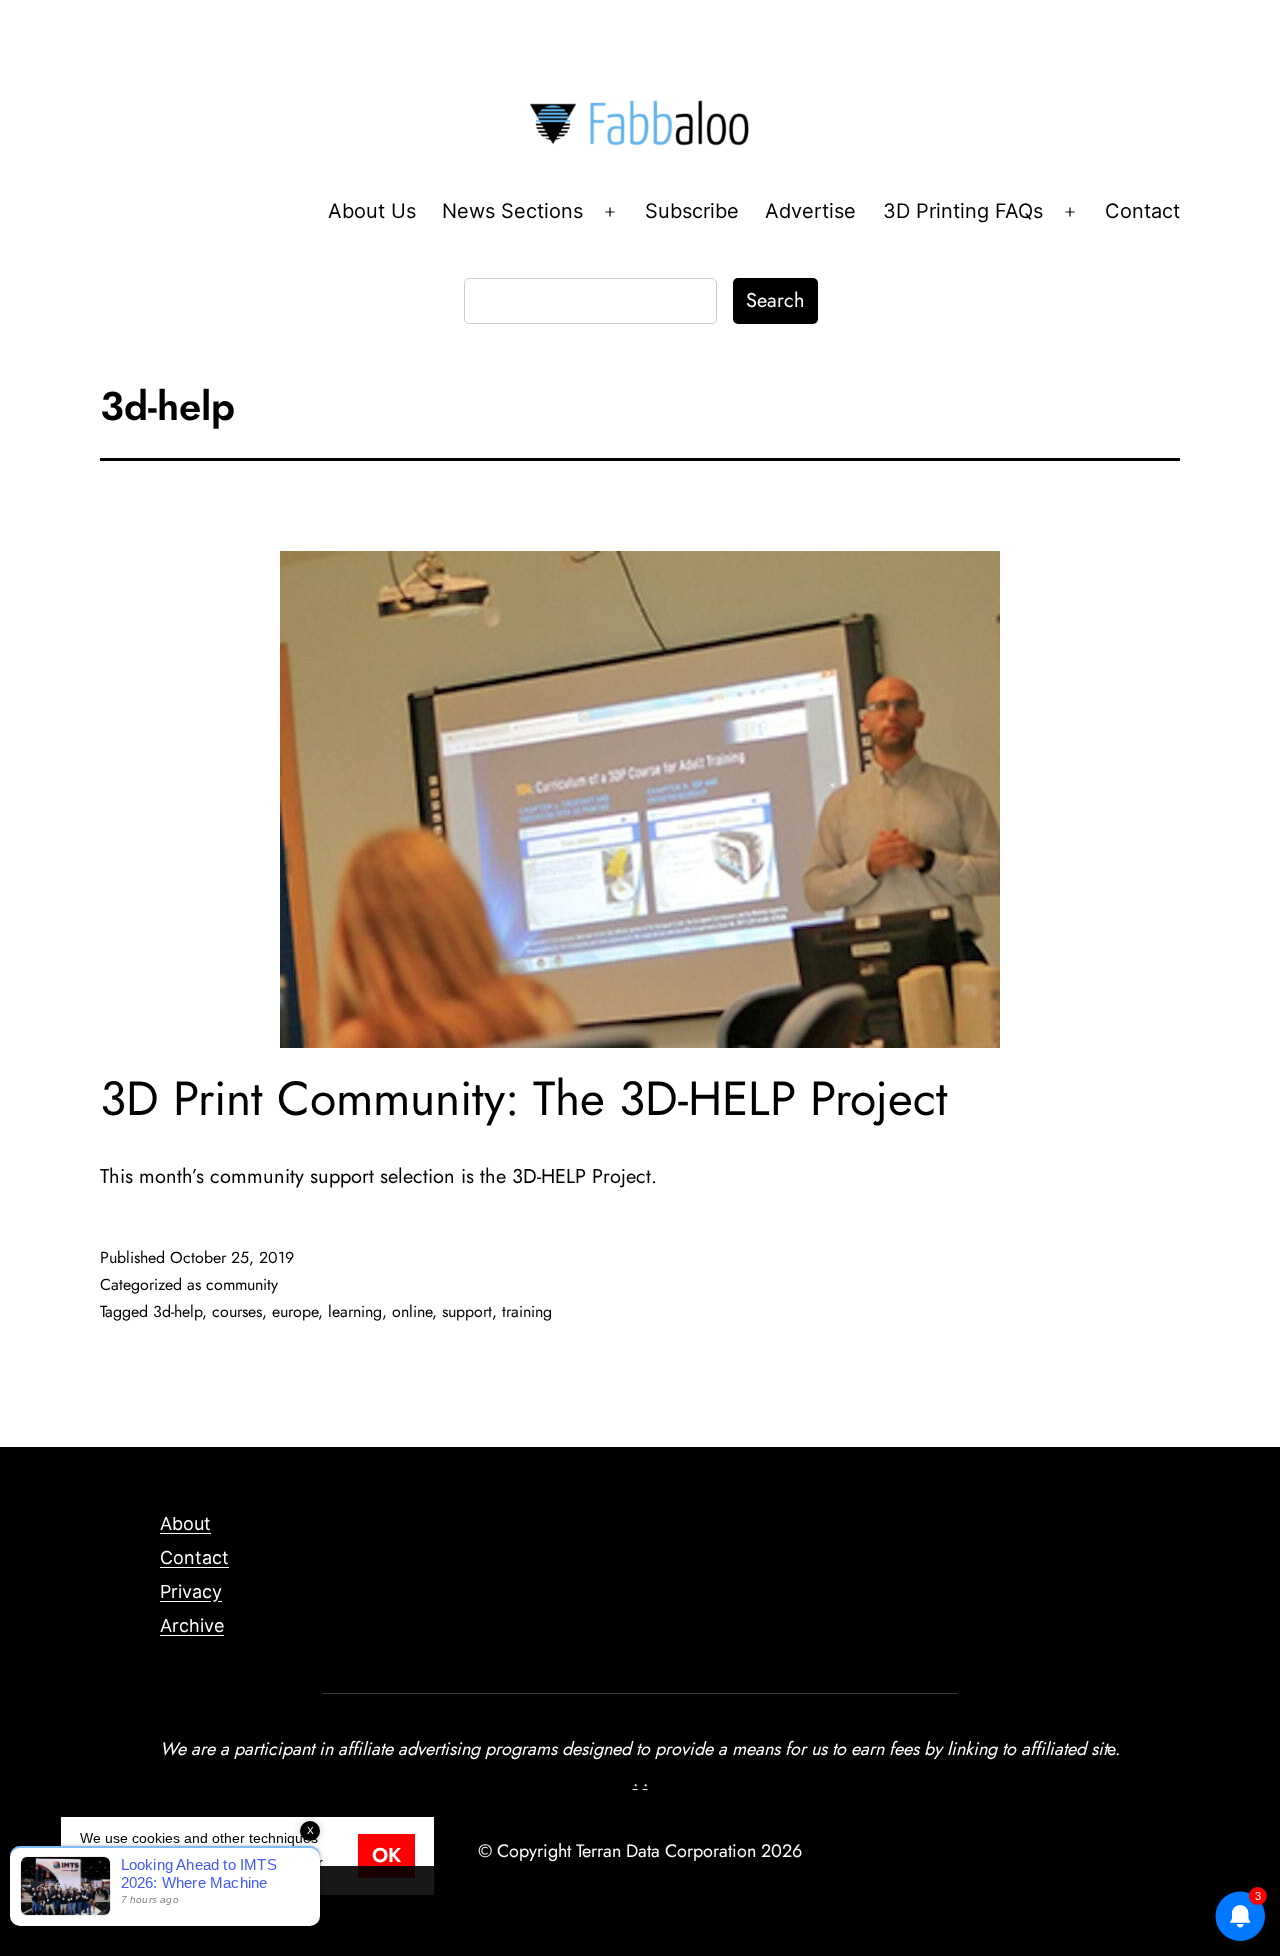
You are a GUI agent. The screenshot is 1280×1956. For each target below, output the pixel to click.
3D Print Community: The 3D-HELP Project (524, 1098)
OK (386, 1855)
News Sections (512, 211)
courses (237, 1311)
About (185, 1523)
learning (355, 1311)
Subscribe (692, 211)
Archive (192, 1625)
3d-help (177, 1311)
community (242, 1284)
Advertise (810, 211)
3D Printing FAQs (963, 211)
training (527, 1311)
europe (295, 1311)
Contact (1142, 211)
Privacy (191, 1591)
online (412, 1311)
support (467, 1311)
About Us (372, 211)
